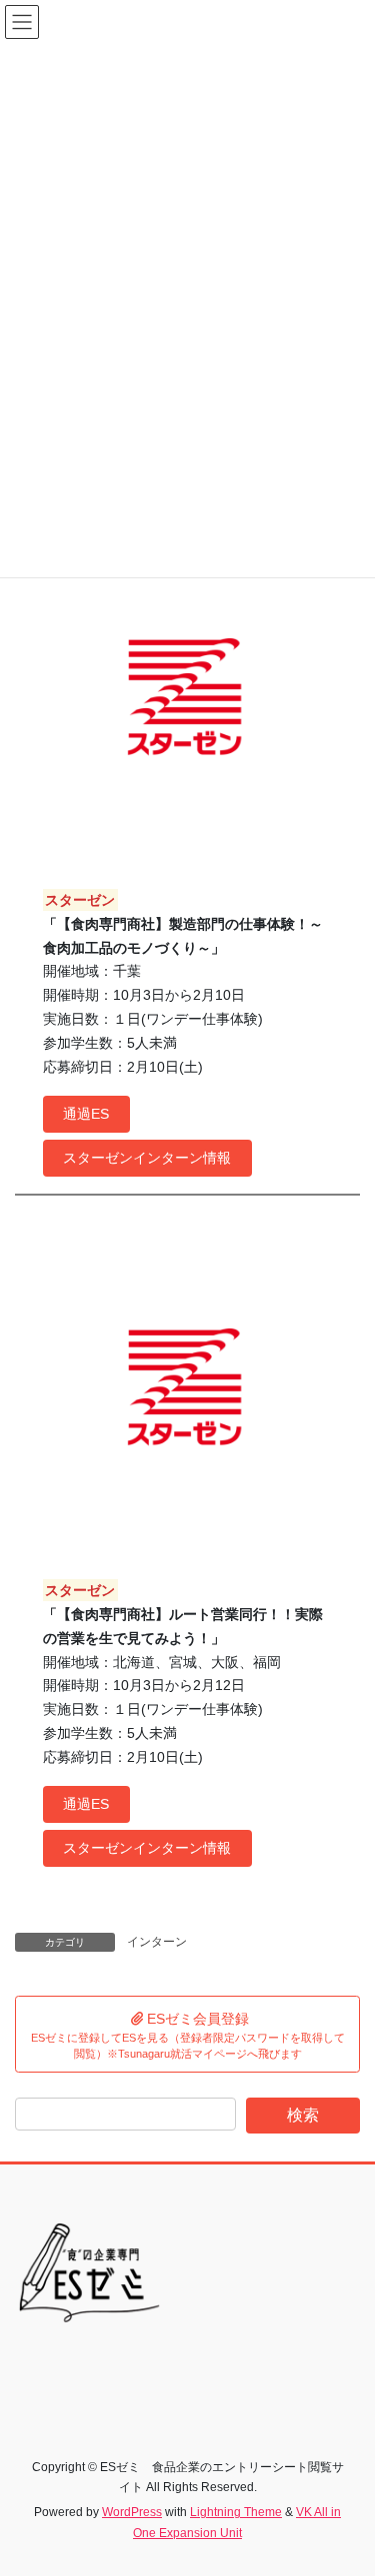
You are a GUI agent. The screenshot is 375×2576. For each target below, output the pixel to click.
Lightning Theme (236, 2512)
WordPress (132, 2512)
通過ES (86, 1114)
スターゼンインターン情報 (147, 1158)
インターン (157, 1942)
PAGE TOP (346, 2481)
